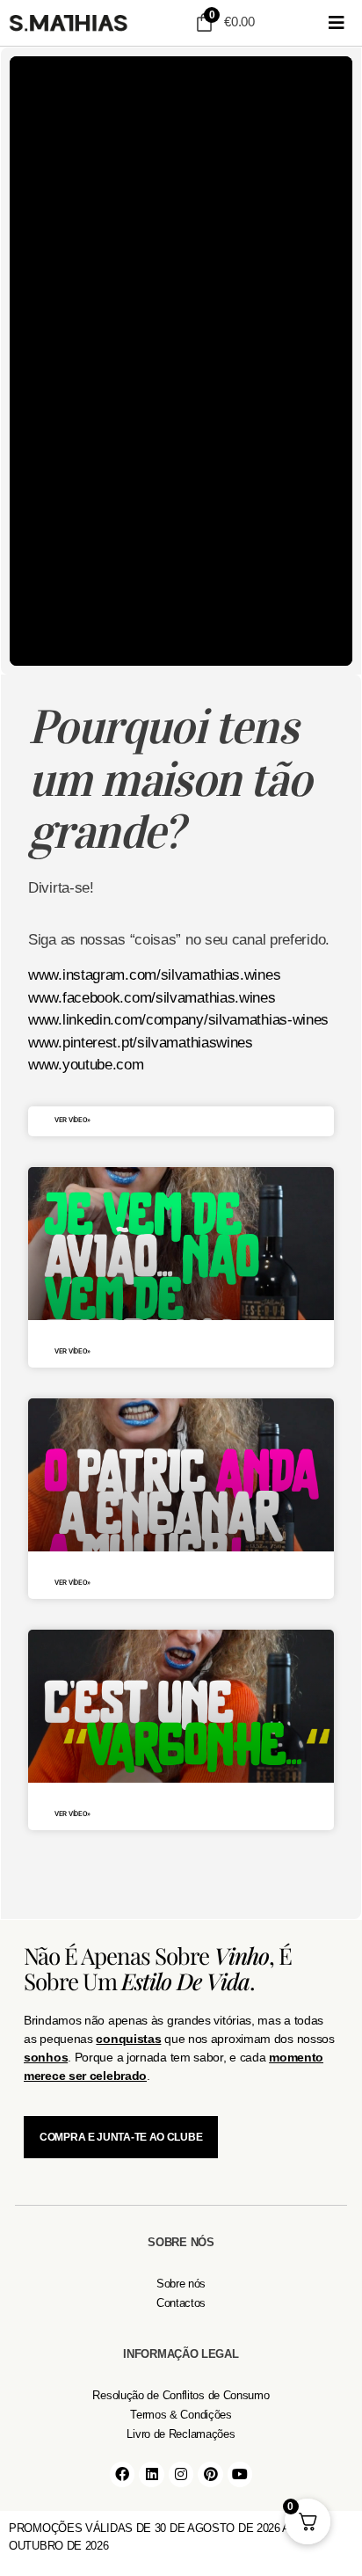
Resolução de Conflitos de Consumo (181, 2395)
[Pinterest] (210, 2474)
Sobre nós (181, 2284)
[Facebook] (123, 2474)
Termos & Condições (181, 2415)
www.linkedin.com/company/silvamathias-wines (178, 1020)
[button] (337, 23)
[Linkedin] (152, 2474)
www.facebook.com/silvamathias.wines (152, 998)
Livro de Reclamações (181, 2434)
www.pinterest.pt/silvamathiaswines (141, 1043)
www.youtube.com (86, 1065)
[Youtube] (240, 2474)
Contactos (181, 2303)
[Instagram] (181, 2474)
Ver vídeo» (72, 1120)
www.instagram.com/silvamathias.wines (154, 975)
